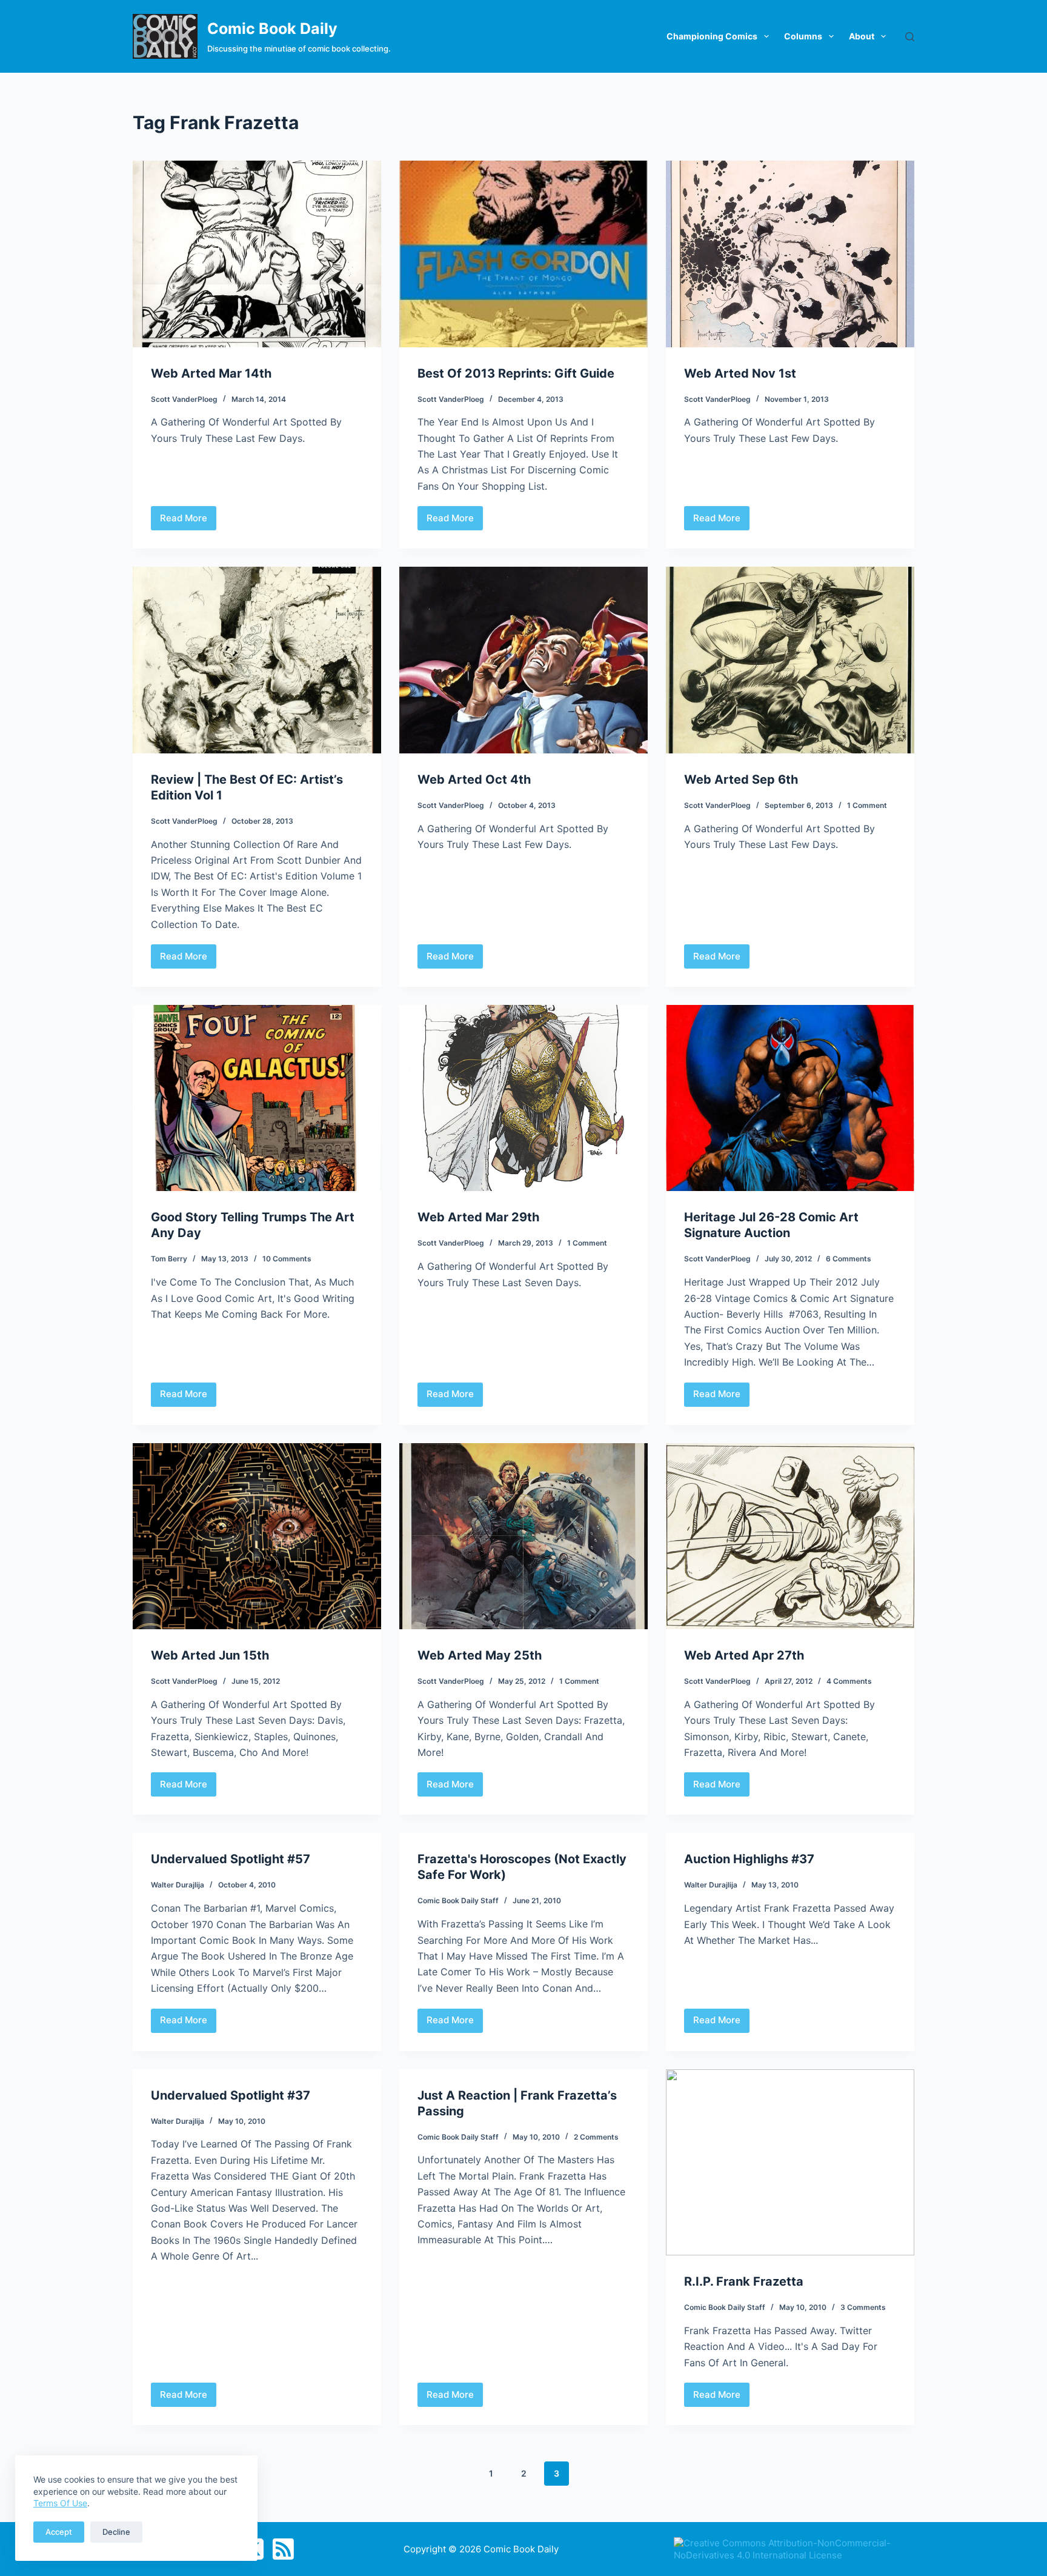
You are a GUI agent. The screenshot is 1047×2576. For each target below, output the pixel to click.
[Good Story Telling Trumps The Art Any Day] (257, 1098)
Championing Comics (712, 36)
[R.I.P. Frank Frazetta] (790, 2163)
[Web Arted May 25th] (523, 1537)
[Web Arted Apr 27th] (790, 1537)
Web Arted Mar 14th (211, 373)
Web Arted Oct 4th (474, 779)
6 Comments (849, 1259)
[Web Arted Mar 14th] (257, 254)
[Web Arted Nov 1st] (790, 254)
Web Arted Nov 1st (740, 373)
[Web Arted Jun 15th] (257, 1537)
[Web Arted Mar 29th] (523, 1098)
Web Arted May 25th (480, 1655)
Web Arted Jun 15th (210, 1655)
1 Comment (867, 805)
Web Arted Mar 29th (478, 1217)
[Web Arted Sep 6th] (790, 660)
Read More (184, 521)
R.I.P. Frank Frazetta (744, 2281)
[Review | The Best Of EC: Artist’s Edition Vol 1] (257, 660)
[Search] (910, 37)
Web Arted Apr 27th (744, 1655)
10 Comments (287, 1259)
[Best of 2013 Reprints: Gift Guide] (523, 254)
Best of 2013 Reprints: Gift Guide (516, 373)
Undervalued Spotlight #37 (231, 2095)
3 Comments (863, 2307)
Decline (116, 2532)
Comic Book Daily (272, 28)
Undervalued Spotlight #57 (231, 1859)
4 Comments (849, 1681)
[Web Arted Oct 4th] (523, 660)
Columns (803, 36)
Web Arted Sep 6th (741, 779)
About (862, 36)
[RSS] (283, 2549)
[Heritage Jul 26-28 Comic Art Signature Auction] (790, 1098)
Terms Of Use (60, 2503)
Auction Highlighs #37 (749, 1859)
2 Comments (596, 2137)
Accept (59, 2532)
